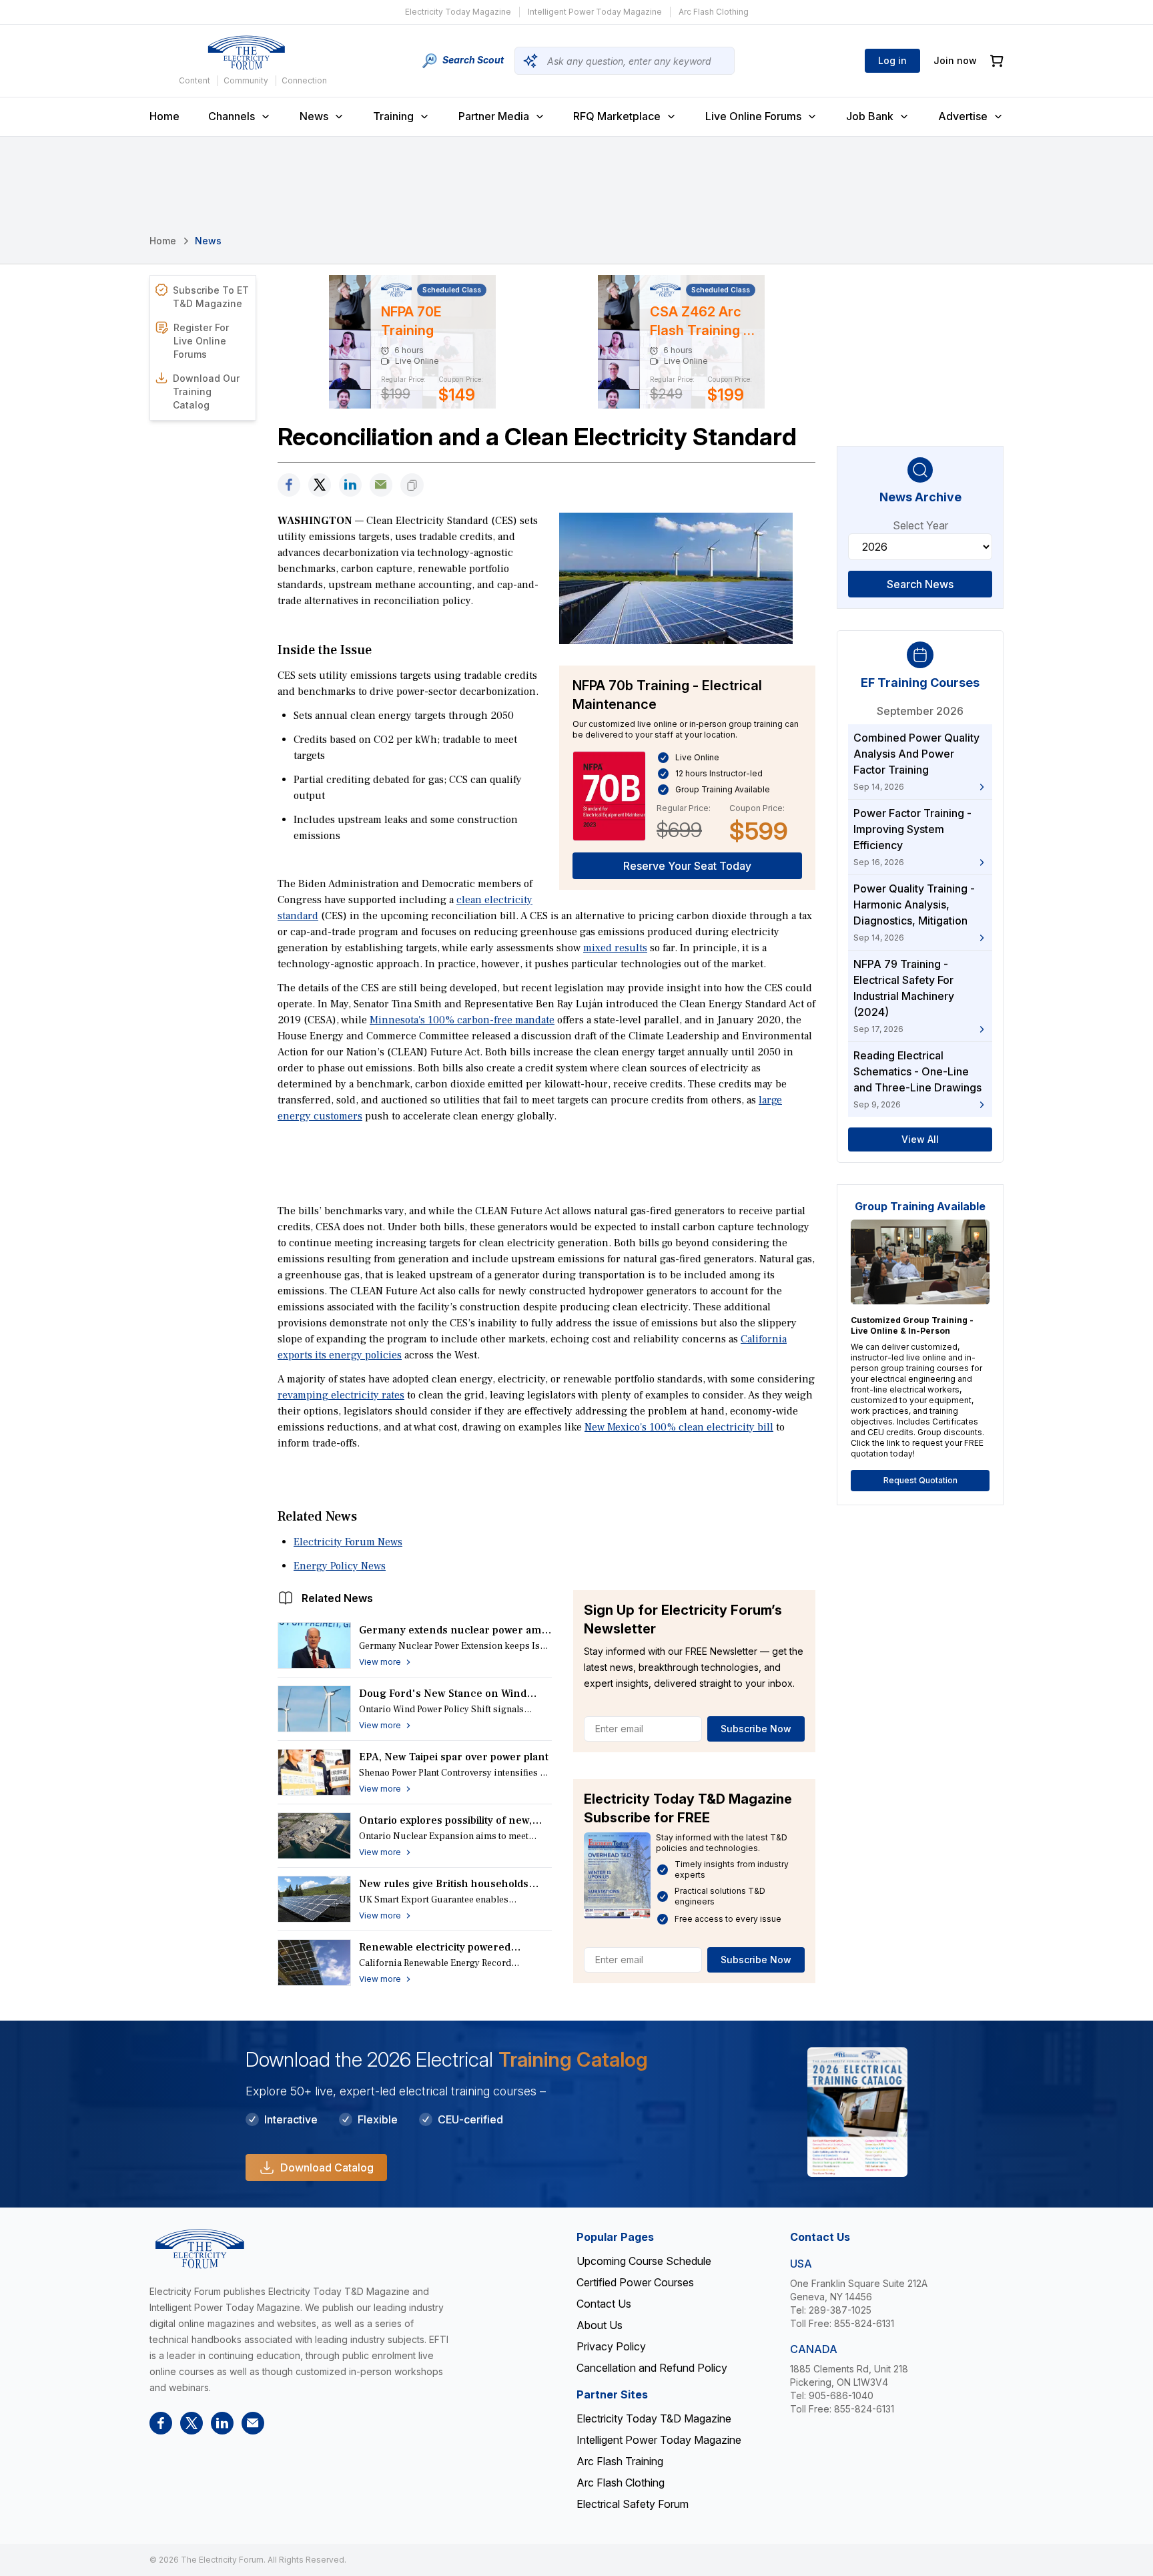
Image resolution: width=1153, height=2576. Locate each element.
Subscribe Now (756, 1729)
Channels (232, 116)
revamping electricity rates (341, 1395)
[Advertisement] (546, 1162)
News (314, 116)
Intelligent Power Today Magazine (595, 12)
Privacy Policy (611, 2346)
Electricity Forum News (348, 1542)
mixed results (615, 948)
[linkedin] (350, 485)
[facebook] (289, 485)
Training (393, 116)
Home (164, 116)
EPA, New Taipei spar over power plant (454, 1757)
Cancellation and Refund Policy (652, 2368)
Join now (955, 60)
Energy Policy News (340, 1566)
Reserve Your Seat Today (687, 866)
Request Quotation (920, 1480)
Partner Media (494, 116)
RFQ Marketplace (617, 116)
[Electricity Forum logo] (246, 53)
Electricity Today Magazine (458, 12)
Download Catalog (327, 2167)
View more (380, 1662)
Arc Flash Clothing (714, 12)
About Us (600, 2325)
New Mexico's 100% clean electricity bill (679, 1427)
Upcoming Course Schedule (644, 2261)
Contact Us (604, 2304)
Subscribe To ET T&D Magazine (211, 297)
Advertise (963, 116)
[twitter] (320, 485)
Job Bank (870, 116)
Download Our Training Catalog (206, 392)
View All (920, 1139)
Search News (920, 584)
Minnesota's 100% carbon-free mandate (462, 1020)
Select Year (920, 525)
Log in (892, 60)
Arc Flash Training (620, 2461)
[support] (381, 485)
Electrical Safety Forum (633, 2504)
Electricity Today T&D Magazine (654, 2418)
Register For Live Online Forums (201, 341)
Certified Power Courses (635, 2282)
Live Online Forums (753, 116)
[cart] (997, 61)
